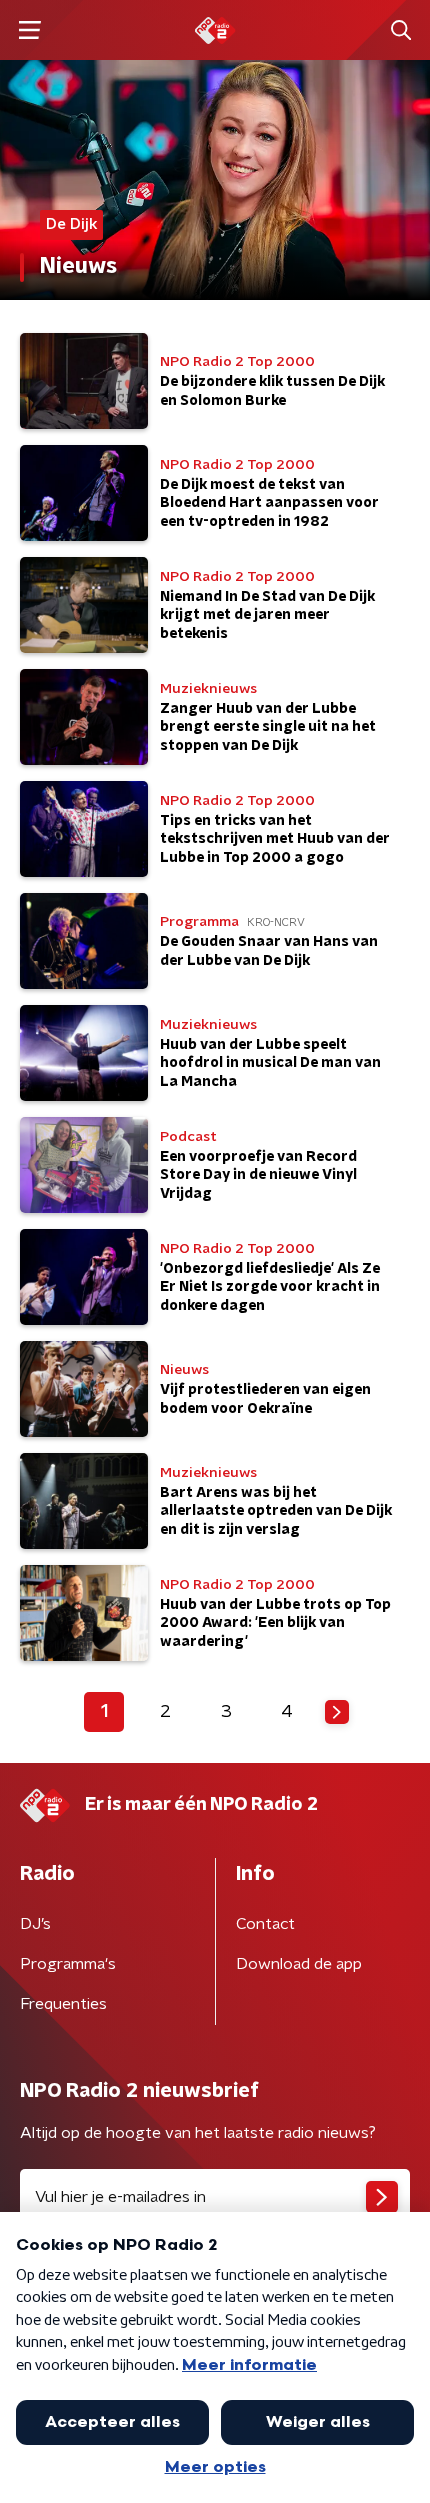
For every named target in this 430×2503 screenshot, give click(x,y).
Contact (265, 1924)
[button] (29, 30)
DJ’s (35, 1924)
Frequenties (63, 2004)
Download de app (299, 1964)
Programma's (68, 1964)
